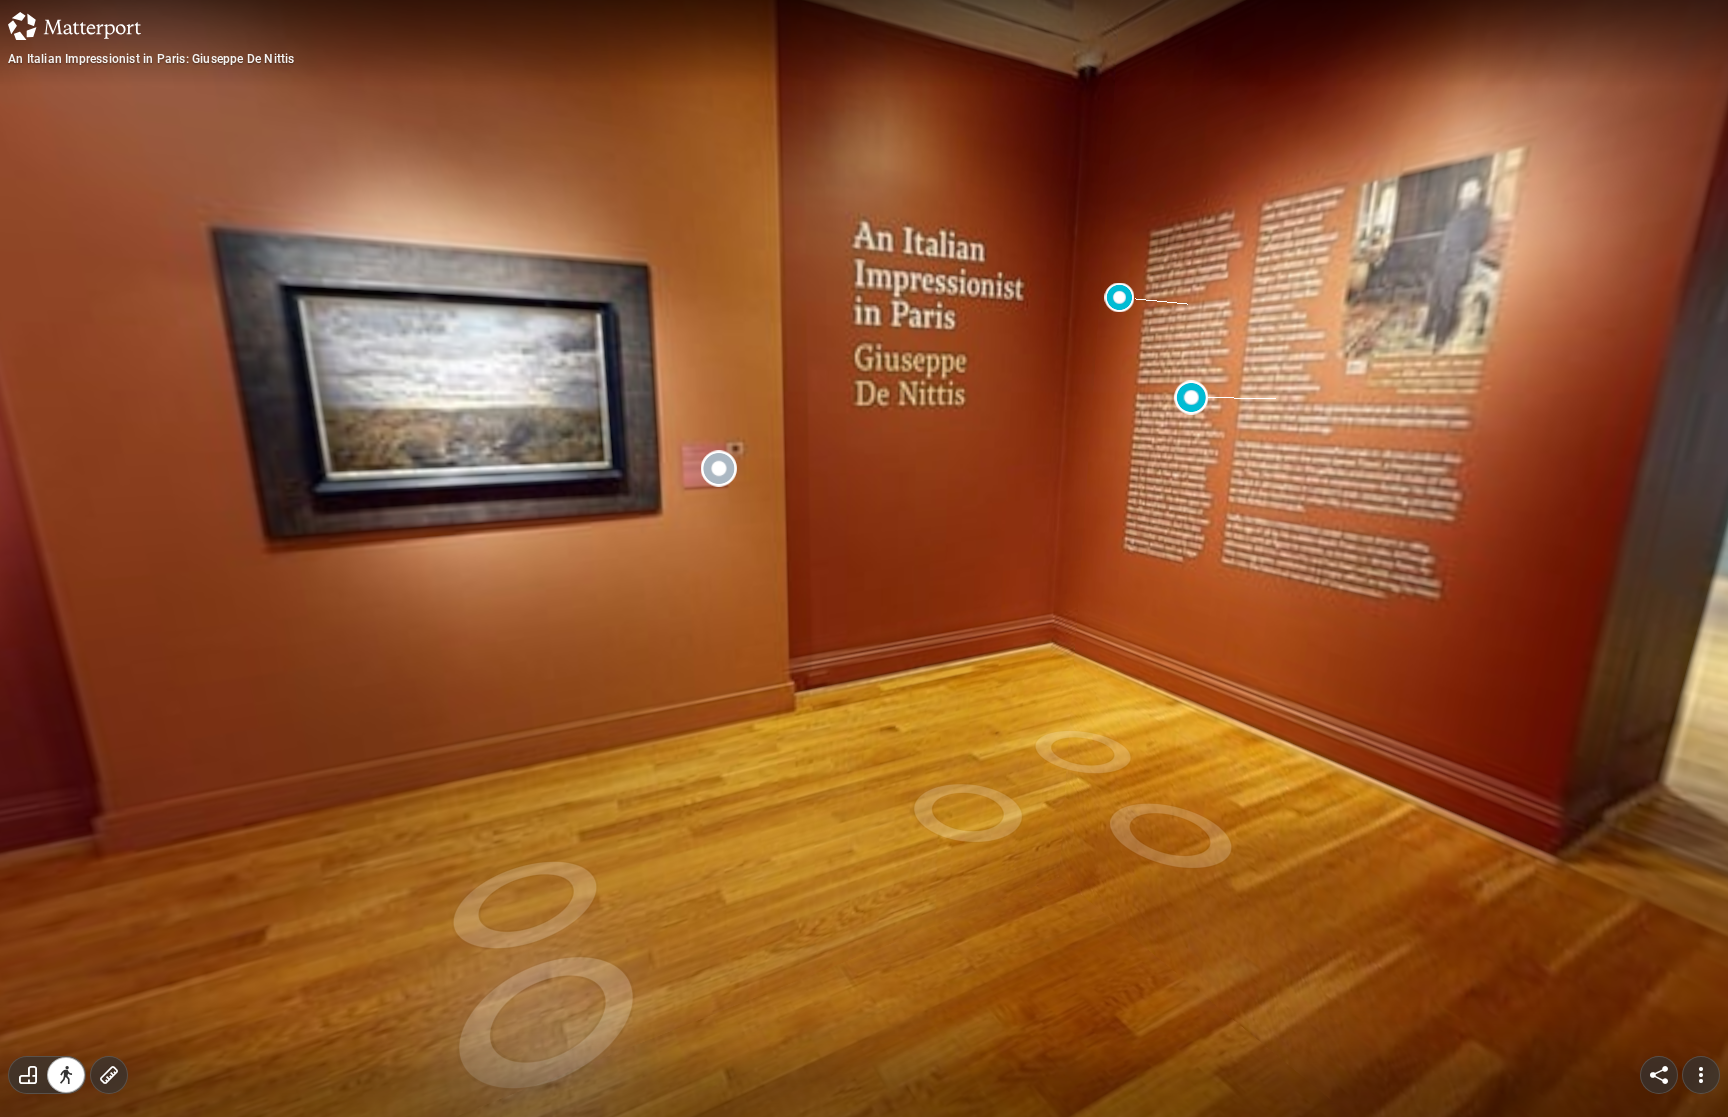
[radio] (28, 1075)
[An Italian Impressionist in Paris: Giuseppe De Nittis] (864, 558)
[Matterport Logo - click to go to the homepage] (74, 26)
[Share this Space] (1659, 1075)
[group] (47, 1075)
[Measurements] (109, 1075)
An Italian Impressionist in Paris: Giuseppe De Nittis (151, 59)
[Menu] (1701, 1075)
